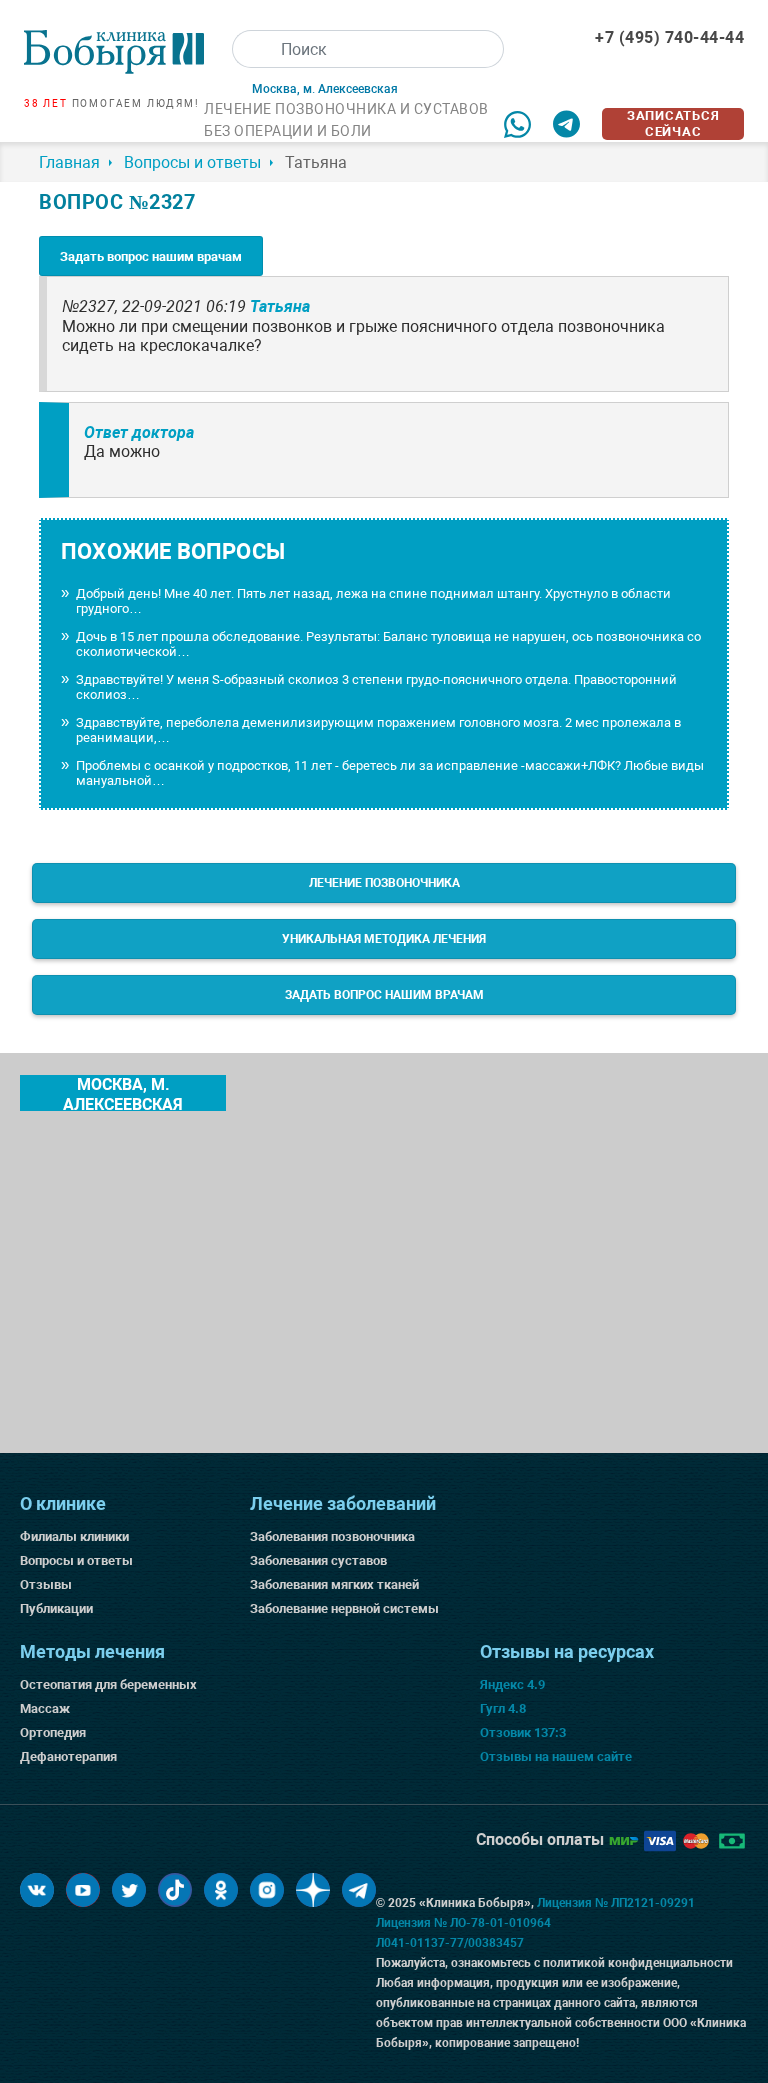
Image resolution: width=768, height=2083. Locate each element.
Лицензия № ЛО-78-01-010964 (463, 1923)
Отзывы (46, 1584)
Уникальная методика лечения (384, 939)
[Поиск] (251, 49)
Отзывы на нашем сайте (556, 1756)
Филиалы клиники (74, 1536)
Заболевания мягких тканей (334, 1584)
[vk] (37, 1890)
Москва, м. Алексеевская (123, 1093)
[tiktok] (175, 1890)
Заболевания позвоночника (332, 1536)
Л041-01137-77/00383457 (450, 1943)
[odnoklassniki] (221, 1890)
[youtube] (83, 1890)
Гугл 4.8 (503, 1708)
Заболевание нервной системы (344, 1608)
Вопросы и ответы (76, 1560)
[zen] (313, 1890)
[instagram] (267, 1890)
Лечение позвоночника (384, 883)
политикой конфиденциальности (638, 1963)
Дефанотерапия (68, 1756)
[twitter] (129, 1890)
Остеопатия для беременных (108, 1684)
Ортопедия (53, 1732)
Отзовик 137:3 (523, 1732)
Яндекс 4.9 (512, 1684)
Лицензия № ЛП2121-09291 (616, 1903)
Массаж (45, 1708)
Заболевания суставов (318, 1560)
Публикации (56, 1608)
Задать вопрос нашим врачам (151, 256)
